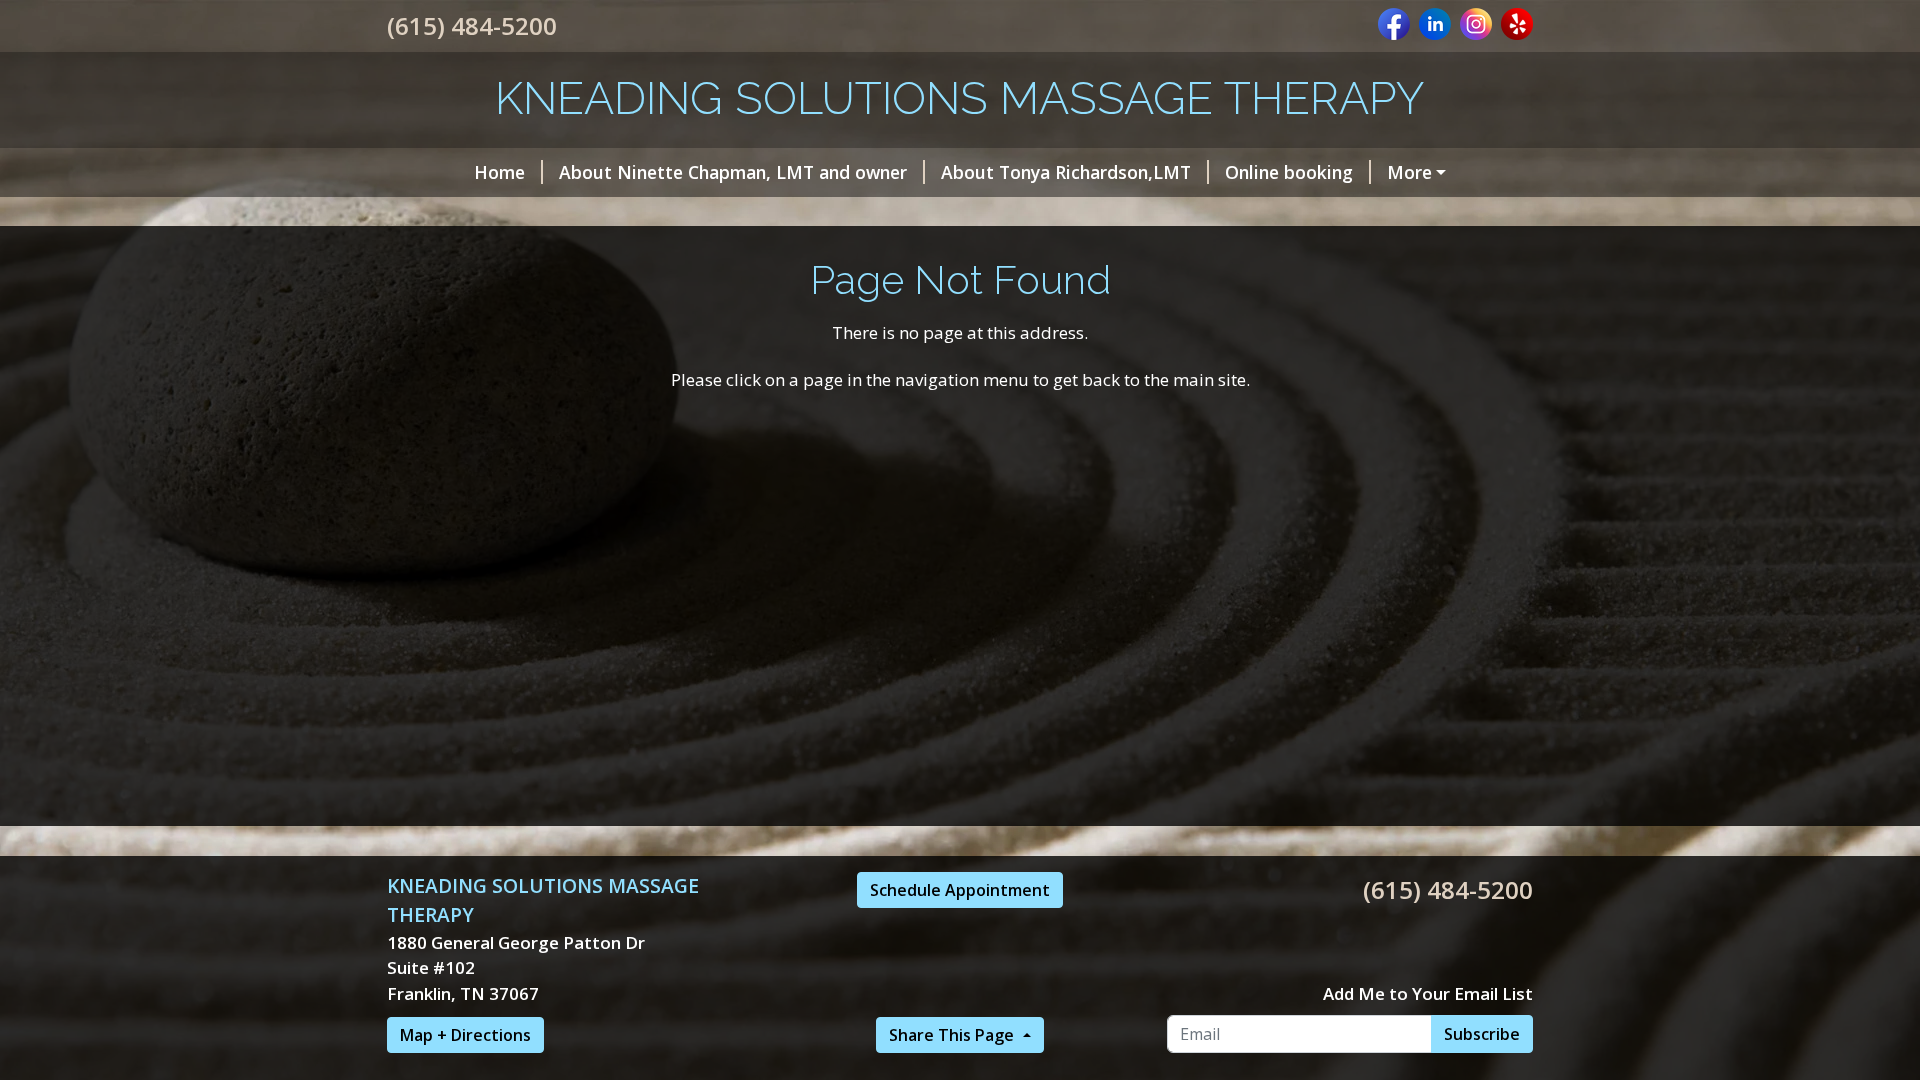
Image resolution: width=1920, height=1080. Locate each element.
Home (499, 172)
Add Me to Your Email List (1428, 993)
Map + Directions (465, 1035)
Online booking (1289, 172)
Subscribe (1482, 1034)
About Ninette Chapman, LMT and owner (733, 172)
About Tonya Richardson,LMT (1066, 172)
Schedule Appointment (960, 890)
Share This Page (953, 1035)
